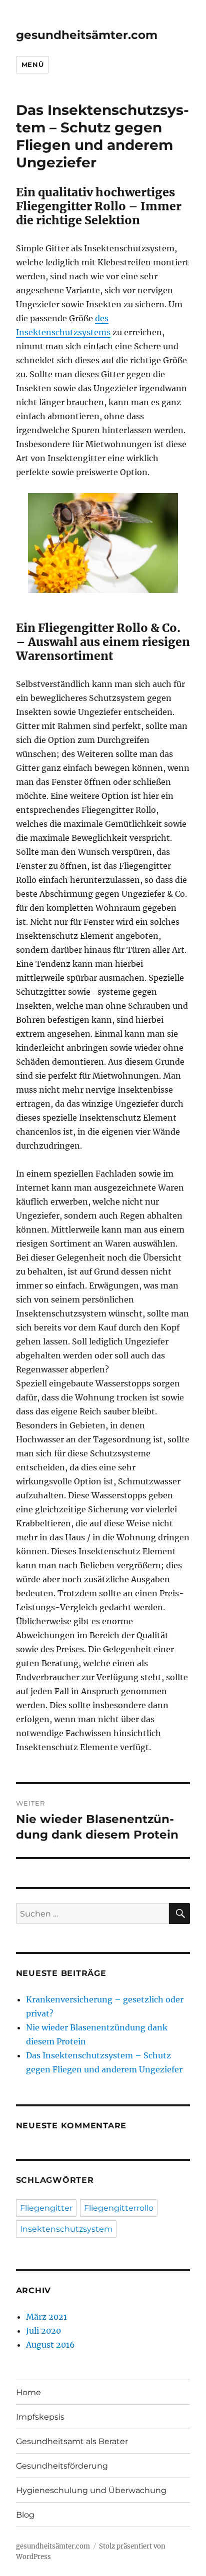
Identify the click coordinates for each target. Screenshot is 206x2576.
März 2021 (46, 2317)
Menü (32, 64)
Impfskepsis (40, 2417)
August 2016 (50, 2345)
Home (28, 2392)
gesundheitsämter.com (87, 35)
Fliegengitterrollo (119, 2208)
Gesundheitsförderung (62, 2466)
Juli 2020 (43, 2331)
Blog (25, 2515)
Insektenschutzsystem (66, 2229)
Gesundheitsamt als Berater (72, 2441)
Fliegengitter (46, 2208)
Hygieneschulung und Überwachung (91, 2490)
